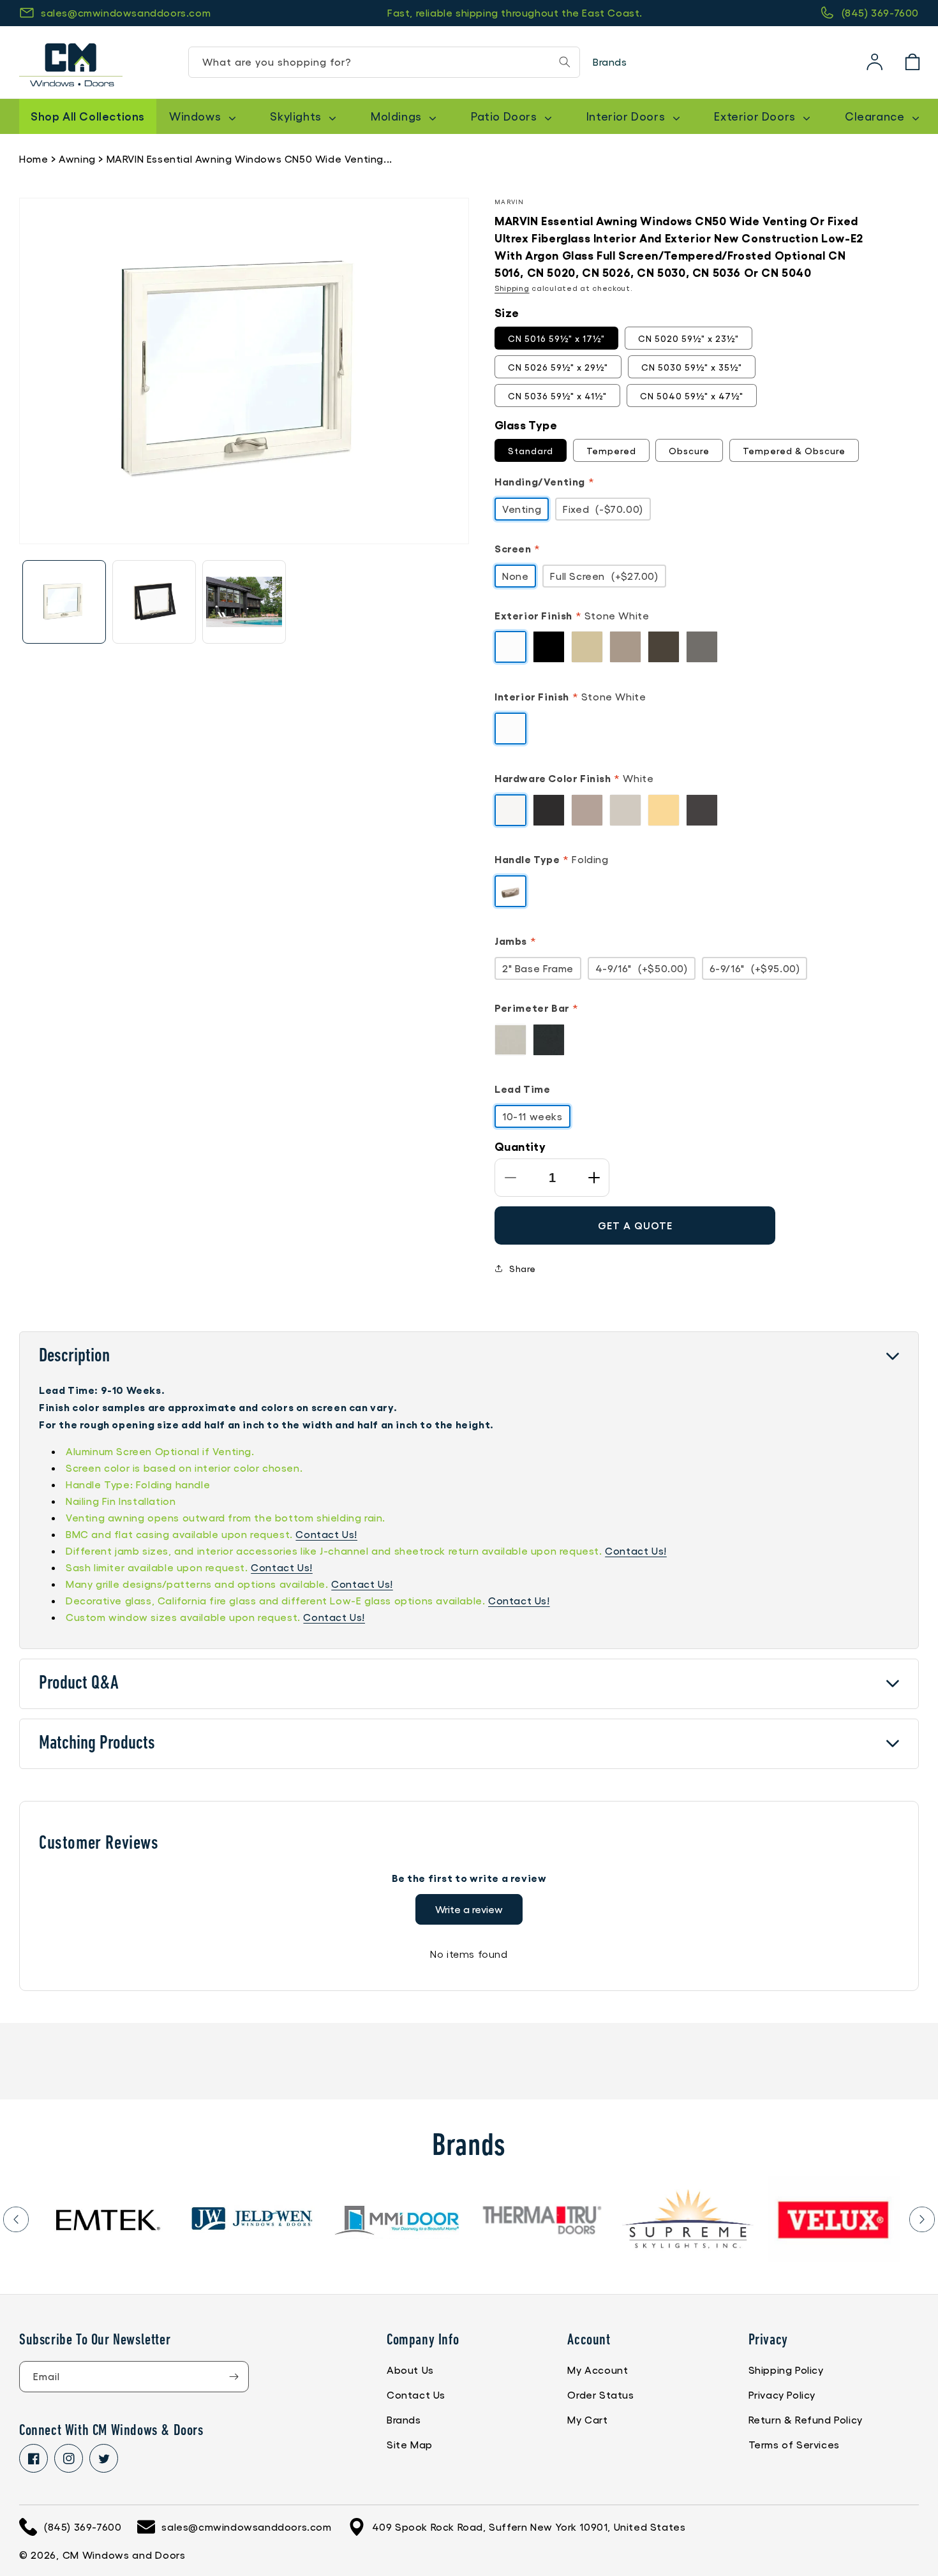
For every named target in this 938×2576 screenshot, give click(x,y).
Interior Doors (627, 116)
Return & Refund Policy (806, 2419)
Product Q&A (79, 1684)
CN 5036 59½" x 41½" (557, 396)
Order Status (600, 2395)
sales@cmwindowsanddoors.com (126, 12)
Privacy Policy (782, 2395)
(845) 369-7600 (880, 12)
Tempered (611, 450)
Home (33, 159)
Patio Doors (505, 116)
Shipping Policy (786, 2370)
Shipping (512, 288)
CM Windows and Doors (124, 2555)
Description (74, 1357)
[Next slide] (922, 2219)
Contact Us (416, 2395)
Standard (531, 450)
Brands (610, 62)
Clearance (876, 116)
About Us (410, 2370)
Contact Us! (326, 1534)
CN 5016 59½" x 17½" (556, 338)
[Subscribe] (234, 2377)
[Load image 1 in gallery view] (64, 602)
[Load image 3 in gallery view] (244, 602)
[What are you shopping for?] (565, 62)
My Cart (587, 2419)
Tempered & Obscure (794, 450)
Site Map (410, 2444)
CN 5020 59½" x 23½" (689, 338)
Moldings (398, 116)
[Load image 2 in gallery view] (154, 602)
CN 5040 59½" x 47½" (692, 396)
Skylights (297, 116)
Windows (197, 116)
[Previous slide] (16, 2219)
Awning (77, 159)
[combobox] (384, 62)
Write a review (469, 1909)
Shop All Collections (88, 115)
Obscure (689, 450)
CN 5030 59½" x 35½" (692, 367)
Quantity (520, 1146)
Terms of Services (794, 2444)
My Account (598, 2370)
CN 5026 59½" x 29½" (558, 367)
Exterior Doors (756, 116)
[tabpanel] (107, 2219)
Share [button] (523, 1268)
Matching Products (97, 1744)
